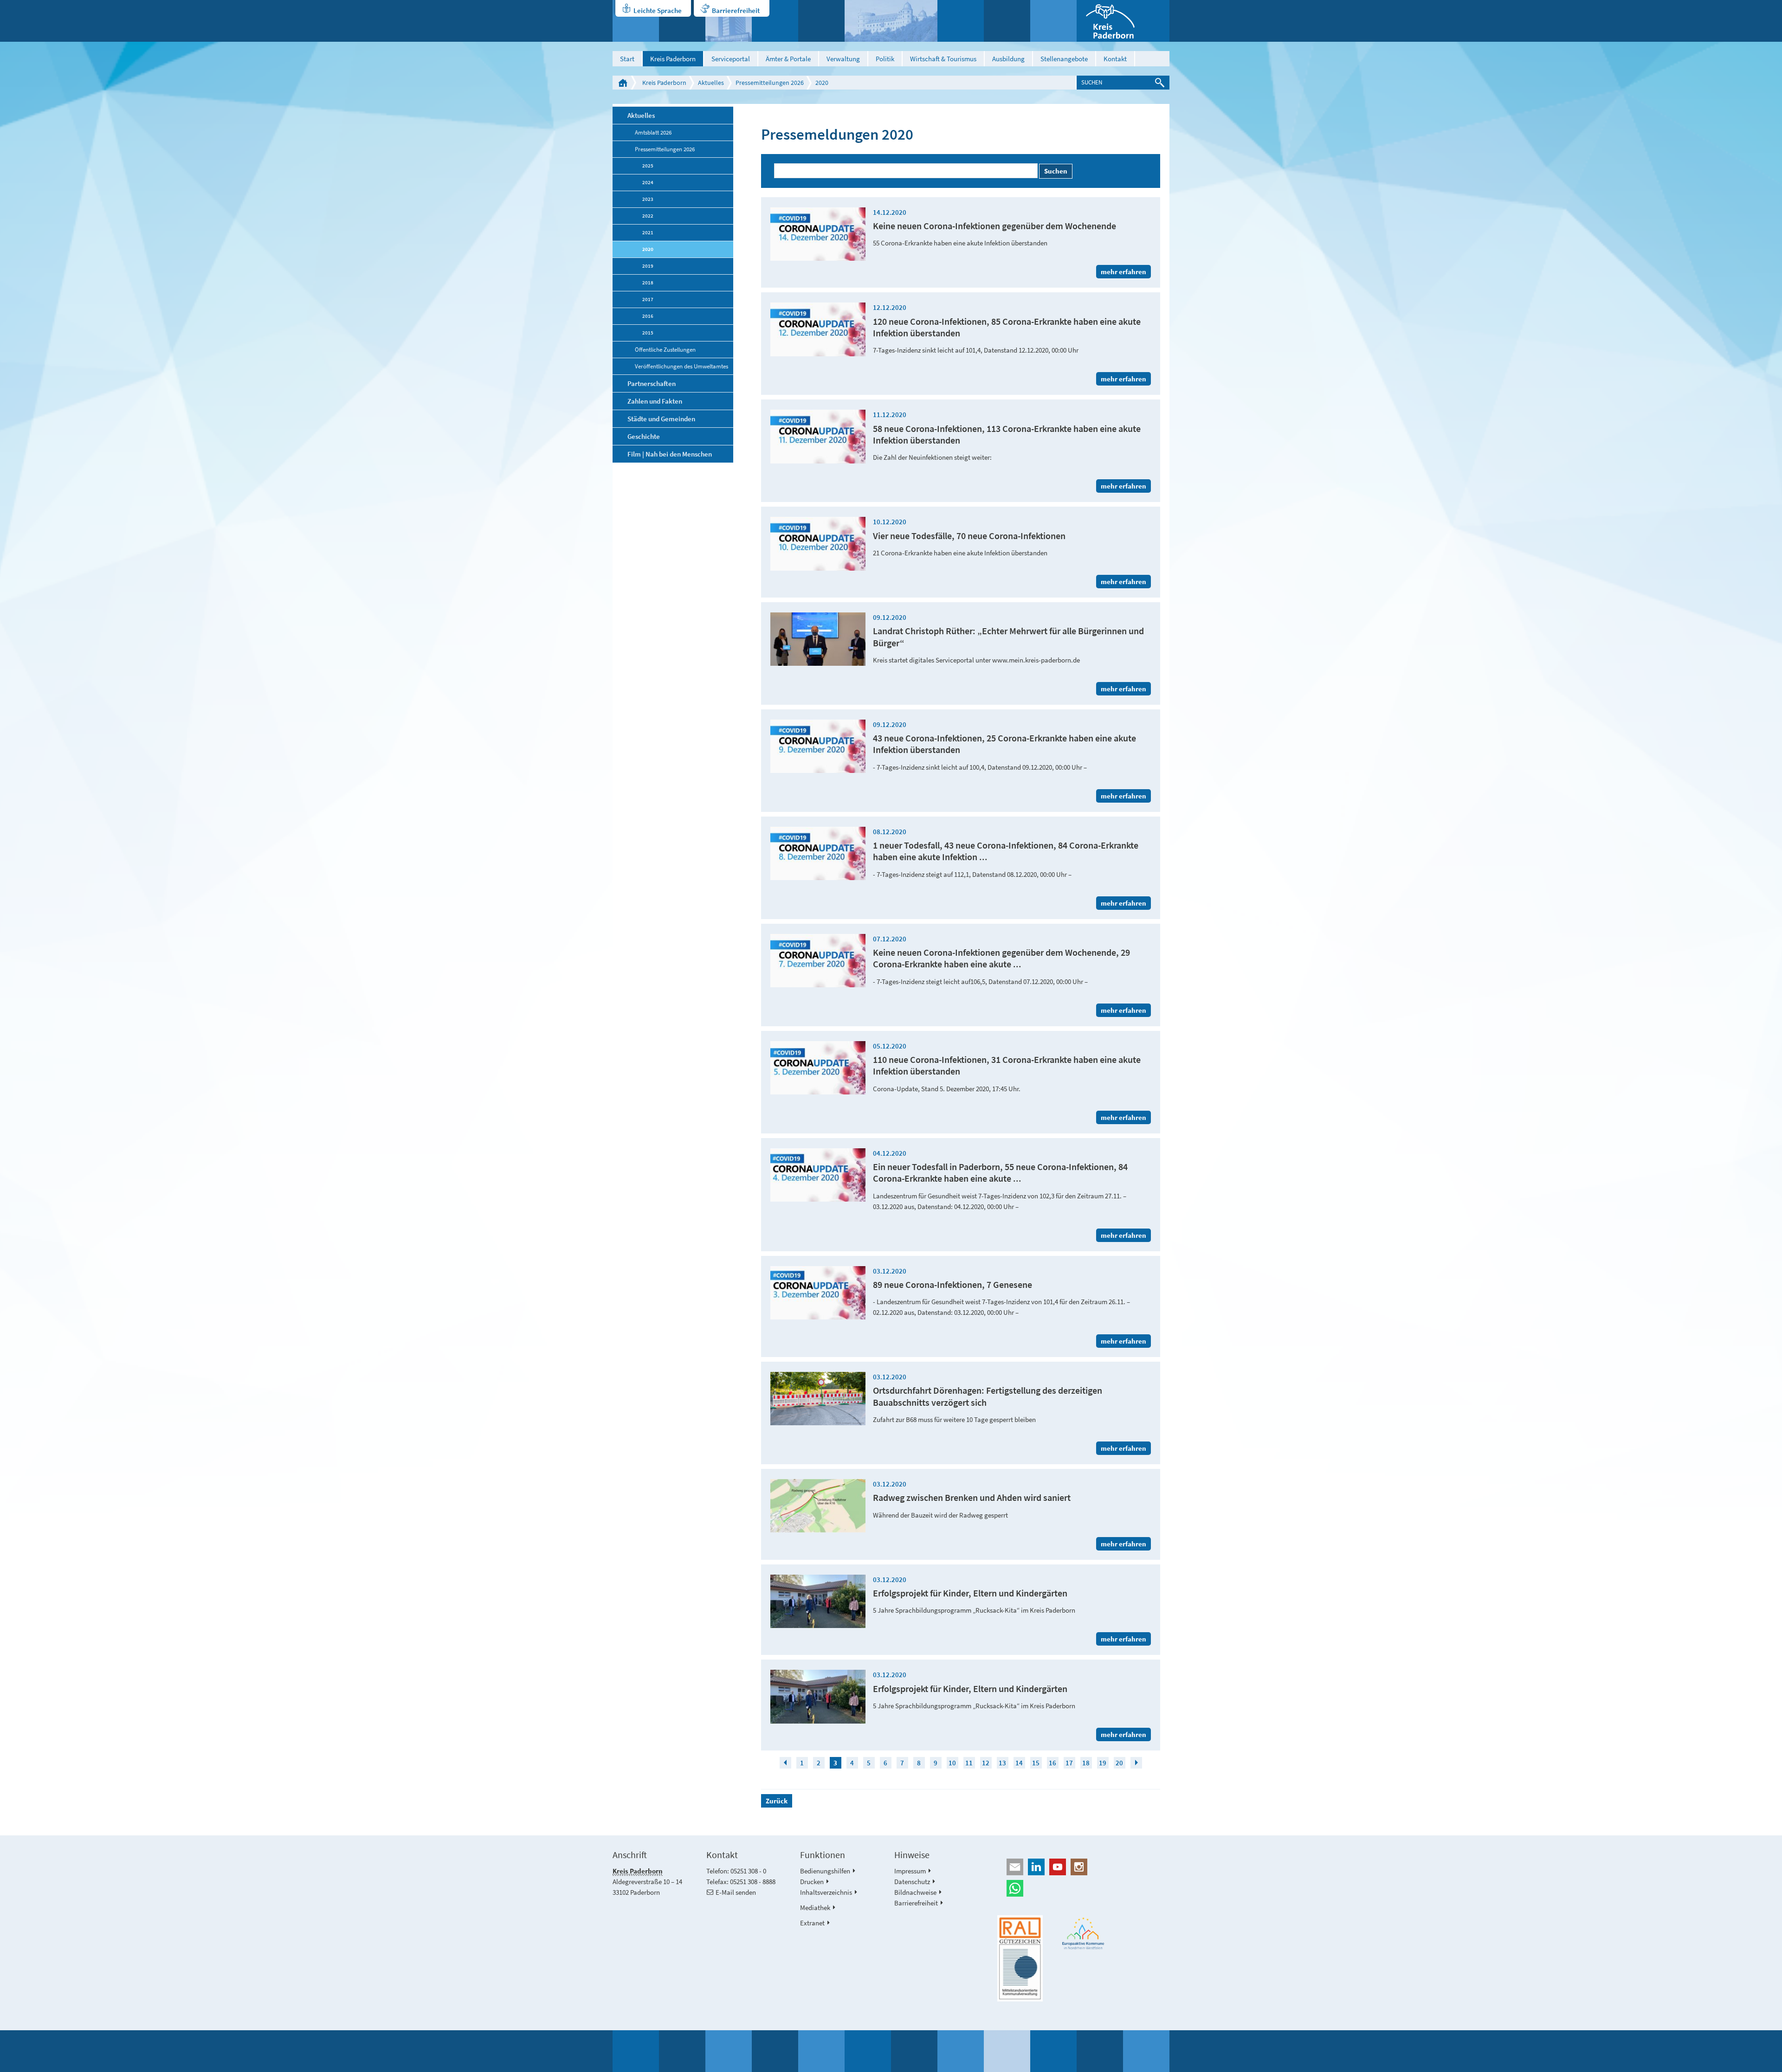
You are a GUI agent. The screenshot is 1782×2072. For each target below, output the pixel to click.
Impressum (910, 1871)
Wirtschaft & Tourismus (943, 59)
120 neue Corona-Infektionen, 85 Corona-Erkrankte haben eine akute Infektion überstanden (1007, 327)
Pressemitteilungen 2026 (770, 83)
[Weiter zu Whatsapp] (1083, 1888)
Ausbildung (1008, 59)
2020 (822, 83)
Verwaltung (843, 59)
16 (1052, 1763)
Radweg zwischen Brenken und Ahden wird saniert (972, 1498)
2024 (648, 182)
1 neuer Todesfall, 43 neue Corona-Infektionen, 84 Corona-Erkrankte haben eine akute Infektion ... (1006, 851)
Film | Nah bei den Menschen (670, 454)
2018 (648, 283)
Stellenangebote (1064, 59)
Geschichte (644, 436)
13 (1002, 1763)
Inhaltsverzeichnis (826, 1892)
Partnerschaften (652, 383)
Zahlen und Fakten (655, 401)
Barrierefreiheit (736, 10)
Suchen (1056, 171)
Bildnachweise (915, 1892)
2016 (648, 316)
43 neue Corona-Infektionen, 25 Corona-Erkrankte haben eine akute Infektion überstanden (1004, 744)
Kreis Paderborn (673, 59)
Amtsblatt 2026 (653, 132)
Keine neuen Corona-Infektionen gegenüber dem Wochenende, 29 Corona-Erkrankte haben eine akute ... (1001, 958)
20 (1119, 1763)
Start (627, 59)
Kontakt (1115, 59)
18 (1086, 1763)
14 (1019, 1763)
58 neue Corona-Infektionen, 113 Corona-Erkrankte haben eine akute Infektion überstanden (1007, 434)
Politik (885, 59)
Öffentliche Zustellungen (665, 349)
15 (1036, 1763)
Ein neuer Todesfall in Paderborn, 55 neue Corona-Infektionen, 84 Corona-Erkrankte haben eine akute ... (1000, 1173)
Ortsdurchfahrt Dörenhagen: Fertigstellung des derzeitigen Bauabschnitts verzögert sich (988, 1396)
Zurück (777, 1801)
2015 (648, 333)
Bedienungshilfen (825, 1871)
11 (969, 1763)
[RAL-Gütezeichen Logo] (1020, 1958)
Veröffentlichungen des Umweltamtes (681, 366)
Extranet (812, 1923)
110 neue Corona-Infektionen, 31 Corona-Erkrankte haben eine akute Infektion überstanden (1007, 1065)
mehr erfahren (1123, 272)
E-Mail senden (736, 1892)
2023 (648, 199)
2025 (648, 166)
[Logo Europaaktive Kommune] (1084, 1934)
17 (1069, 1763)
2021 (648, 232)
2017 (648, 299)
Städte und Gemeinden (661, 419)
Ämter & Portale (788, 59)
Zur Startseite (623, 83)
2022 (648, 216)
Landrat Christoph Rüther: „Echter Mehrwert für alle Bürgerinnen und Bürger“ (1008, 637)
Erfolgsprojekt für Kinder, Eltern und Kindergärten (970, 1593)
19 (1103, 1763)
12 (986, 1763)
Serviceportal (731, 59)
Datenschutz (912, 1882)
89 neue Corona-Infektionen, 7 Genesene (952, 1285)
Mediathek (815, 1908)
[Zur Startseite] (1123, 21)
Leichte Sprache (658, 10)
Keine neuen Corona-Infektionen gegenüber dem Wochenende (994, 226)
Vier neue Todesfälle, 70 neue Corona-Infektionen (969, 536)
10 (952, 1763)
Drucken (812, 1882)
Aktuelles (711, 83)
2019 (648, 266)
